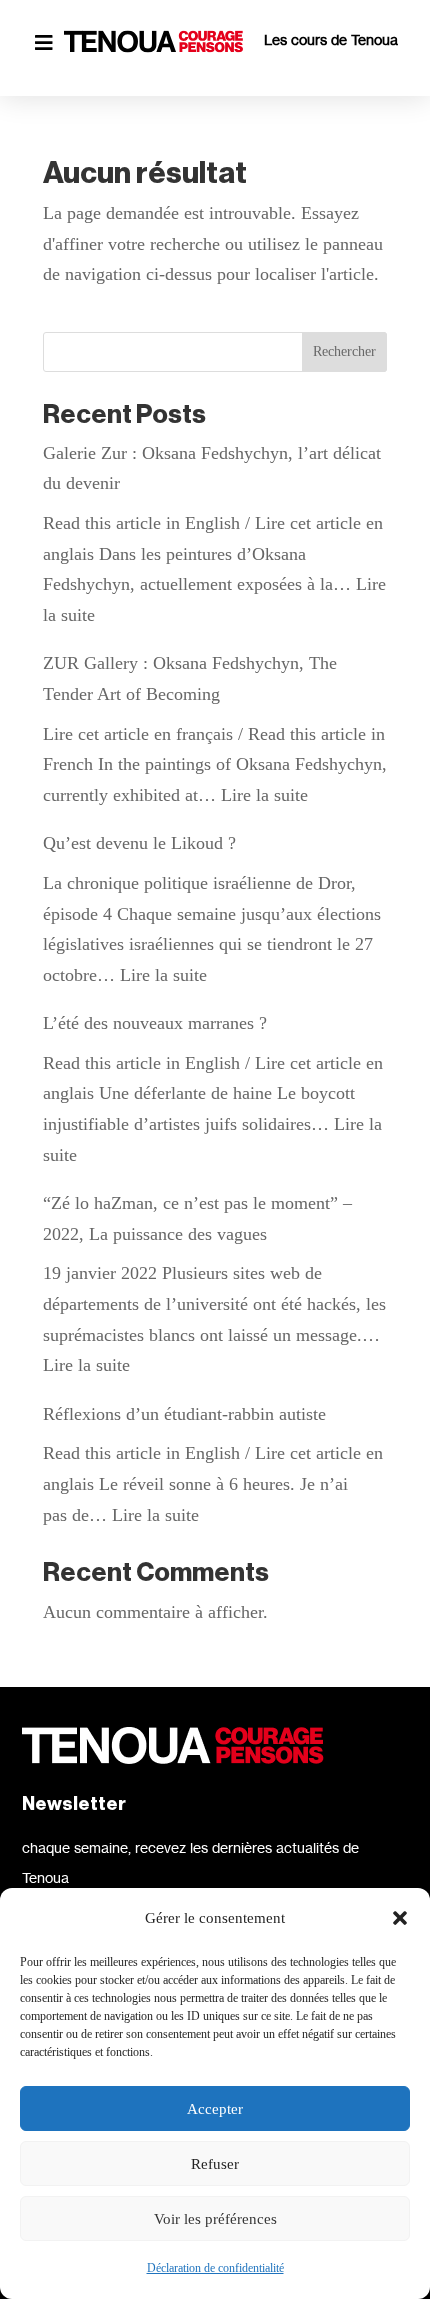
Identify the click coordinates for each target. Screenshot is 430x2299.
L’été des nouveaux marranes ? (155, 1023)
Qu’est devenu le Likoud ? (139, 843)
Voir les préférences (215, 2219)
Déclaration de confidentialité (215, 2268)
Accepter (215, 2109)
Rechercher (344, 351)
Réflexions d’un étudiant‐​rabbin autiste (184, 1414)
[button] (400, 1918)
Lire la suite (264, 795)
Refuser (215, 2164)
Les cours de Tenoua (331, 39)
